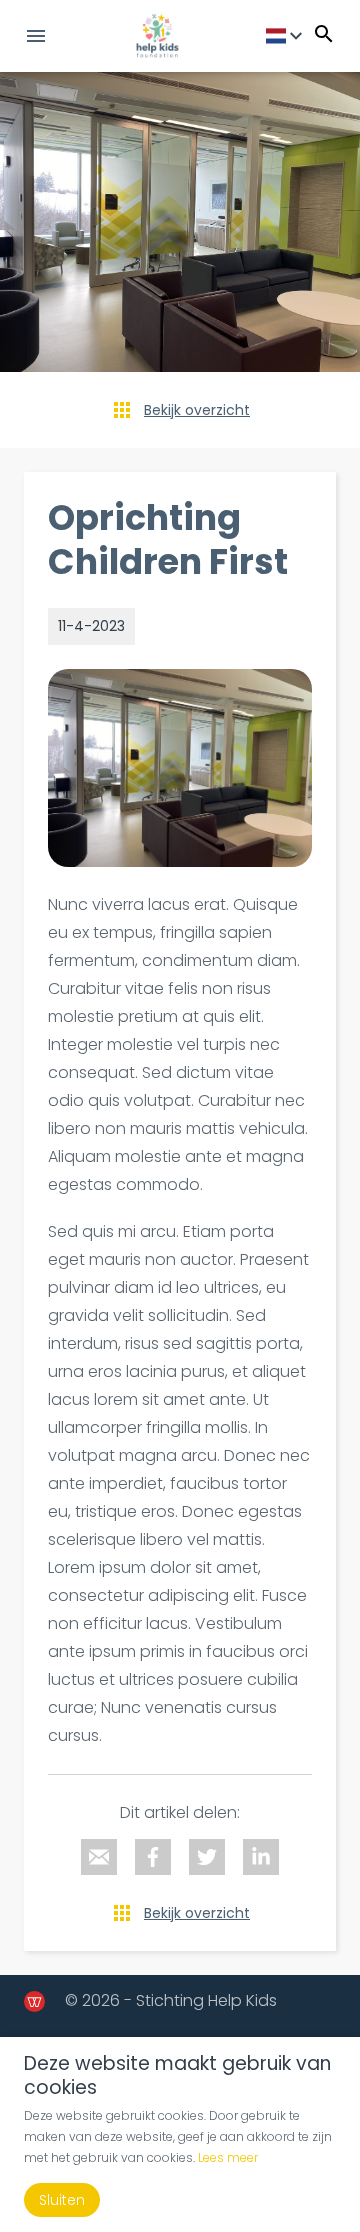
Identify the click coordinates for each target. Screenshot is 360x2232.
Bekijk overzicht (197, 410)
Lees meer (228, 2157)
